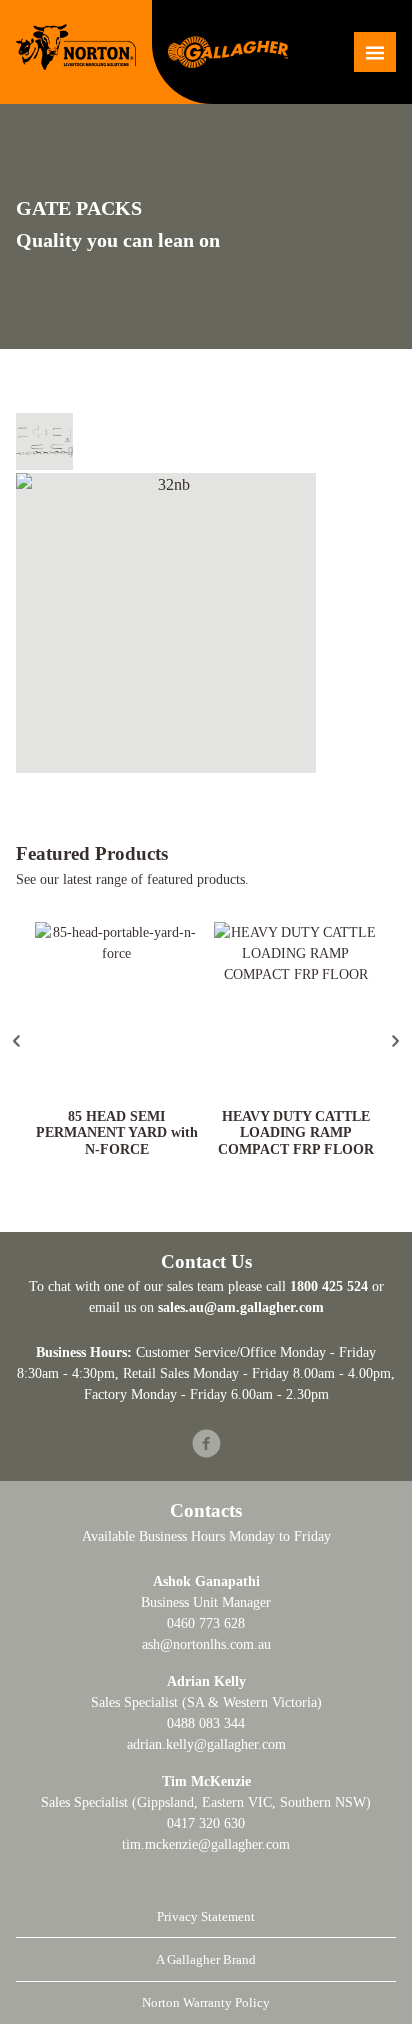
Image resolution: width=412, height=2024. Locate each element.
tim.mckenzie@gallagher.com (206, 1844)
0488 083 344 (206, 1723)
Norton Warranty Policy (206, 2002)
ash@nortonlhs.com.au (206, 1644)
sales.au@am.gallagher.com (241, 1307)
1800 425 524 (329, 1286)
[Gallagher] (228, 50)
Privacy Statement (206, 1916)
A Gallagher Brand (206, 1959)
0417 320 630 (206, 1823)
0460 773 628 (206, 1623)
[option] (116, 1041)
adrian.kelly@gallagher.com (206, 1744)
